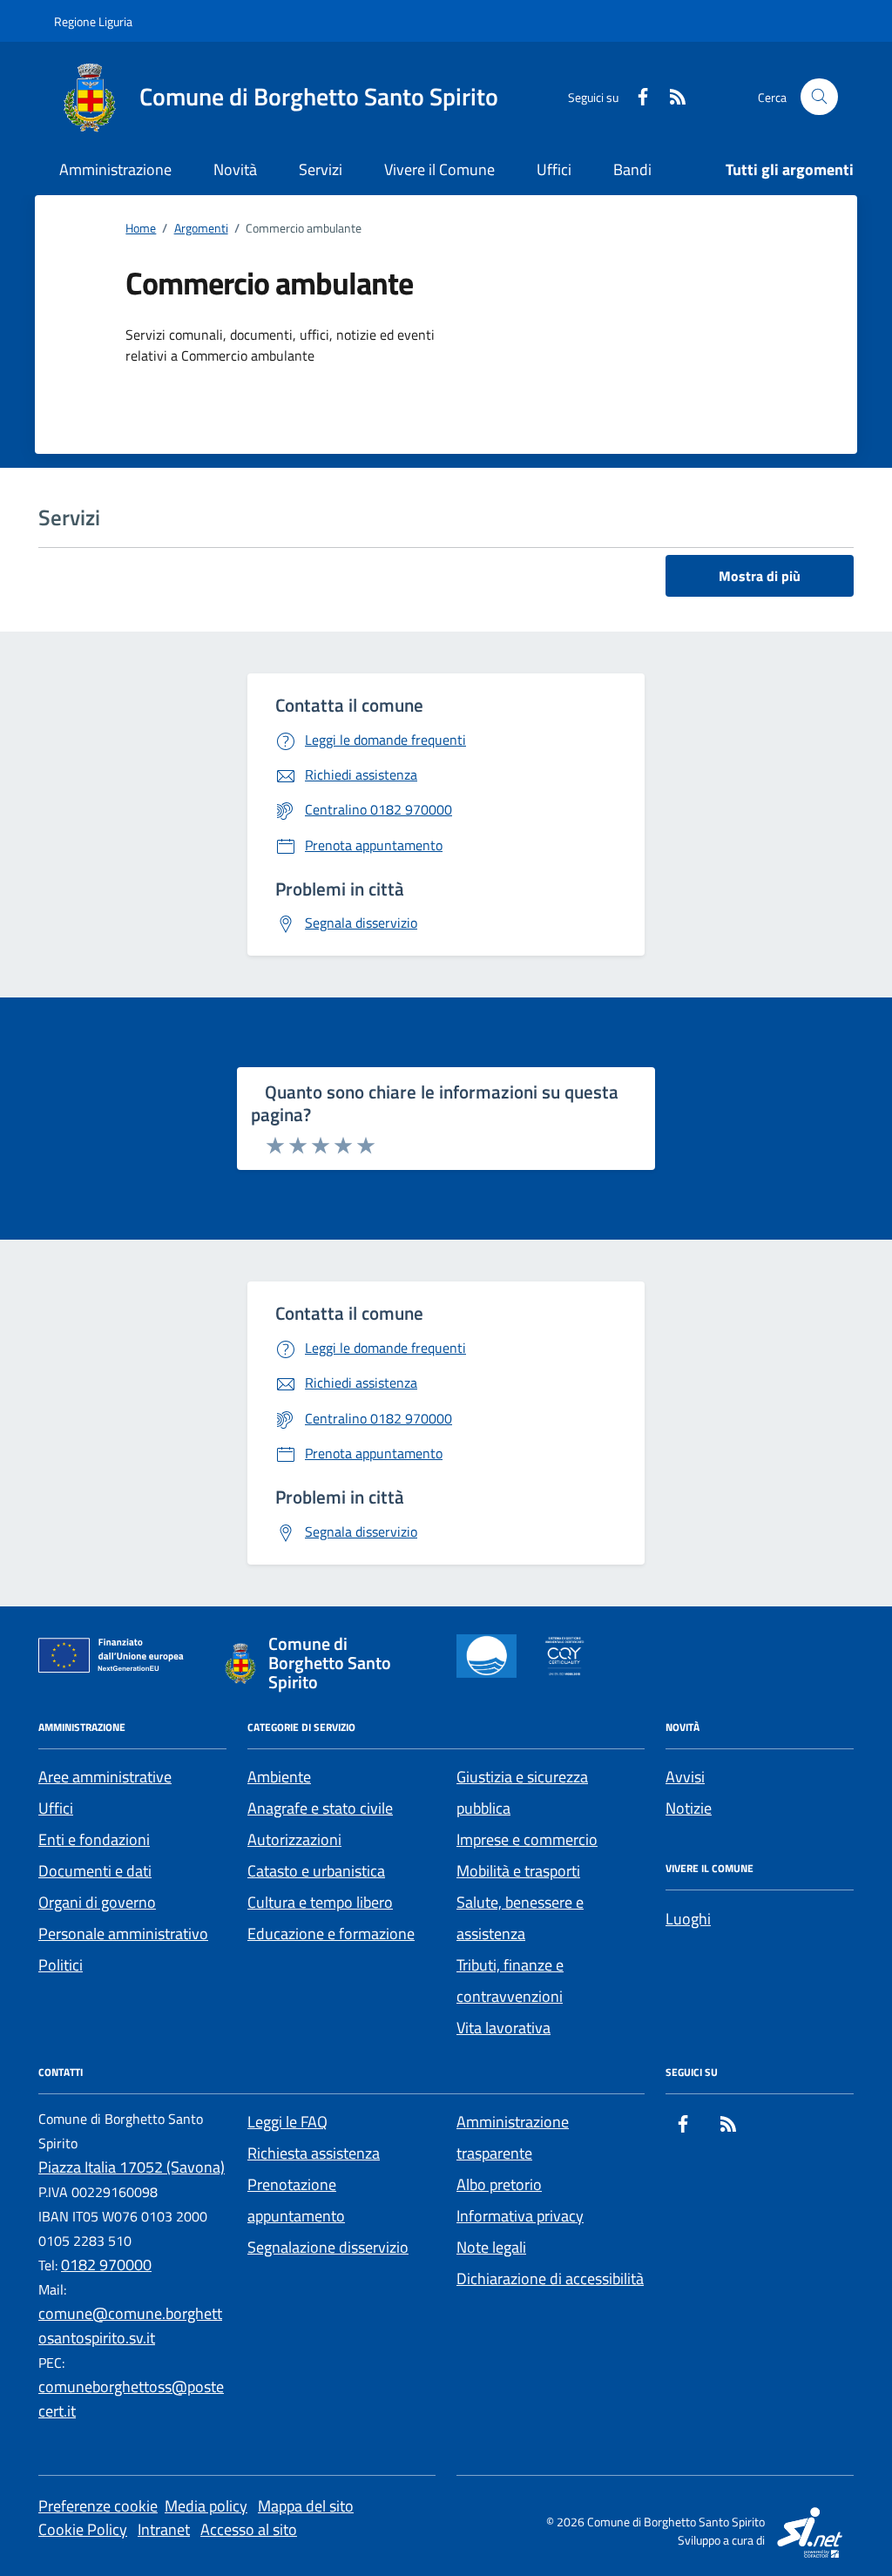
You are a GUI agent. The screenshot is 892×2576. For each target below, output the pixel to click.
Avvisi (685, 1777)
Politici (61, 1965)
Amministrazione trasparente (513, 2137)
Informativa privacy (520, 2216)
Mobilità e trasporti (518, 1871)
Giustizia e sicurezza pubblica (522, 1792)
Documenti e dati (95, 1871)
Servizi (321, 169)
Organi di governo (97, 1902)
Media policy (206, 2506)
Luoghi (688, 1919)
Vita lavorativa (503, 2028)
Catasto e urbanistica (316, 1871)
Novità (235, 169)
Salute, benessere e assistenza (520, 1918)
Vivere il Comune (439, 169)
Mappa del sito (306, 2506)
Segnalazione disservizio (328, 2247)
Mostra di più (760, 576)
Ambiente (279, 1777)
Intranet (164, 2529)
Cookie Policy (83, 2529)
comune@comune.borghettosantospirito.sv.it (130, 2326)
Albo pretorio (499, 2184)
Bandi (632, 169)
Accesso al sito (249, 2529)
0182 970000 (106, 2265)
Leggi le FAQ (287, 2122)
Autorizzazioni (294, 1839)
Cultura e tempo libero (320, 1902)
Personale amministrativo (123, 1934)
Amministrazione (115, 169)
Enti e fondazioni (94, 1839)
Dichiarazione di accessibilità (550, 2279)
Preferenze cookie (98, 2506)
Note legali (491, 2247)
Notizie (689, 1808)
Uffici (554, 169)
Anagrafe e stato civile (320, 1808)
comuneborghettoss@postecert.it (131, 2399)
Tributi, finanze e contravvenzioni (510, 1981)
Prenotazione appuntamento (296, 2200)
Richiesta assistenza (314, 2153)
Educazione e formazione (331, 1934)
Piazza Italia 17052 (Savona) (132, 2167)
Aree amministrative (105, 1777)
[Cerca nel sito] (819, 97)
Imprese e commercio (527, 1839)
